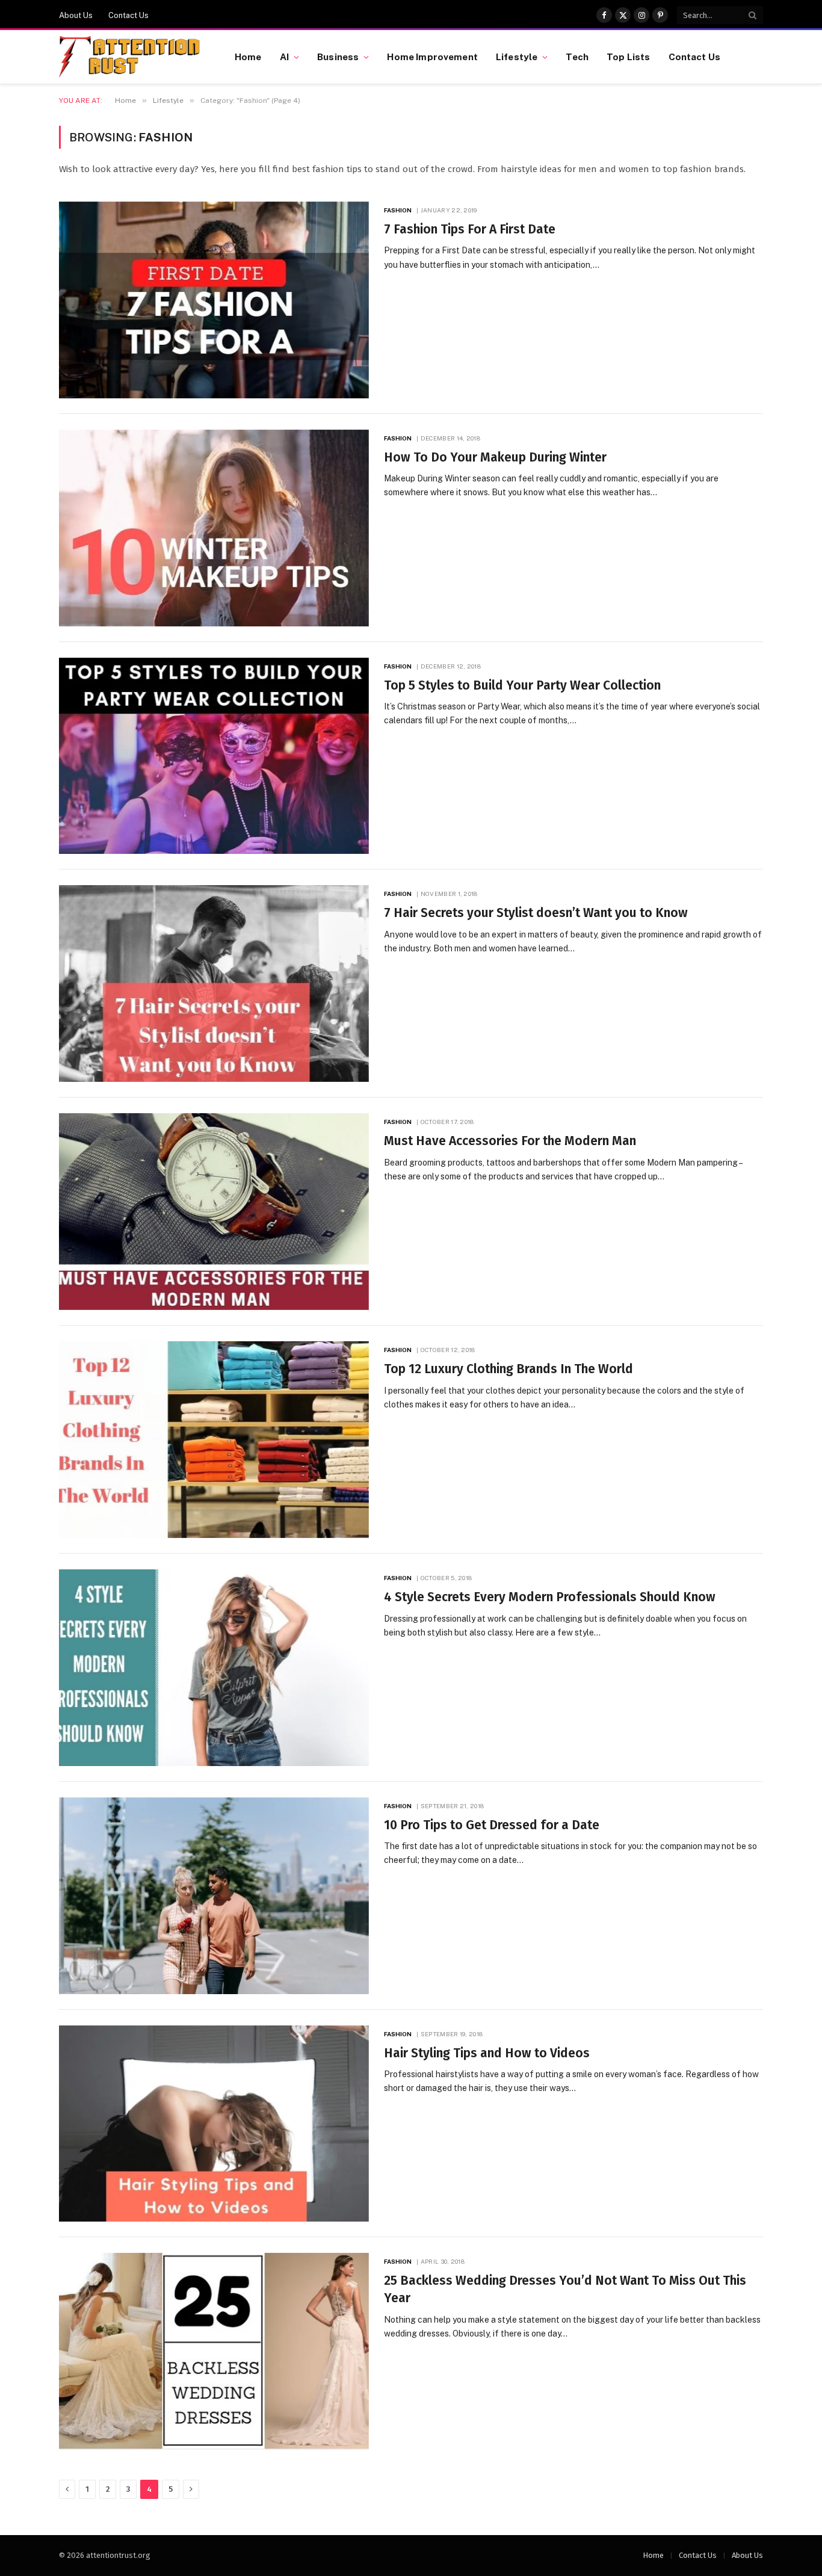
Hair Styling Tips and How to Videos (487, 2053)
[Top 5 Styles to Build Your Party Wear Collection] (214, 756)
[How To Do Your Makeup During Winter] (214, 528)
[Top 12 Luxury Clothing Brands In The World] (214, 1440)
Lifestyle (517, 57)
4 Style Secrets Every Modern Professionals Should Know (550, 1597)
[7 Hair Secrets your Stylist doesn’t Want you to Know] (214, 984)
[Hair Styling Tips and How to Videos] (214, 2124)
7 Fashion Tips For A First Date (470, 229)
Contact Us (128, 15)
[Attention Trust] (132, 57)
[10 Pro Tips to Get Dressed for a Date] (214, 1896)
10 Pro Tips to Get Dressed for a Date (492, 1825)
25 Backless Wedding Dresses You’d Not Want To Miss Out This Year (565, 2289)
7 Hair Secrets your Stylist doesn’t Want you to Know (536, 913)
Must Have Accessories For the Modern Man (510, 1141)
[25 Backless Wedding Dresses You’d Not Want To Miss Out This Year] (214, 2351)
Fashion (398, 210)
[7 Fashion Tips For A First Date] (214, 300)
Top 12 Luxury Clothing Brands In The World (508, 1369)
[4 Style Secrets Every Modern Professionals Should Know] (214, 1668)
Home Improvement (432, 57)
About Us (76, 15)
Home (248, 57)
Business (338, 57)
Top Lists (628, 57)
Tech (577, 57)
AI (284, 57)
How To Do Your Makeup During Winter (495, 457)
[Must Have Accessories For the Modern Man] (214, 1212)
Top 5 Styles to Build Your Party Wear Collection (522, 685)
